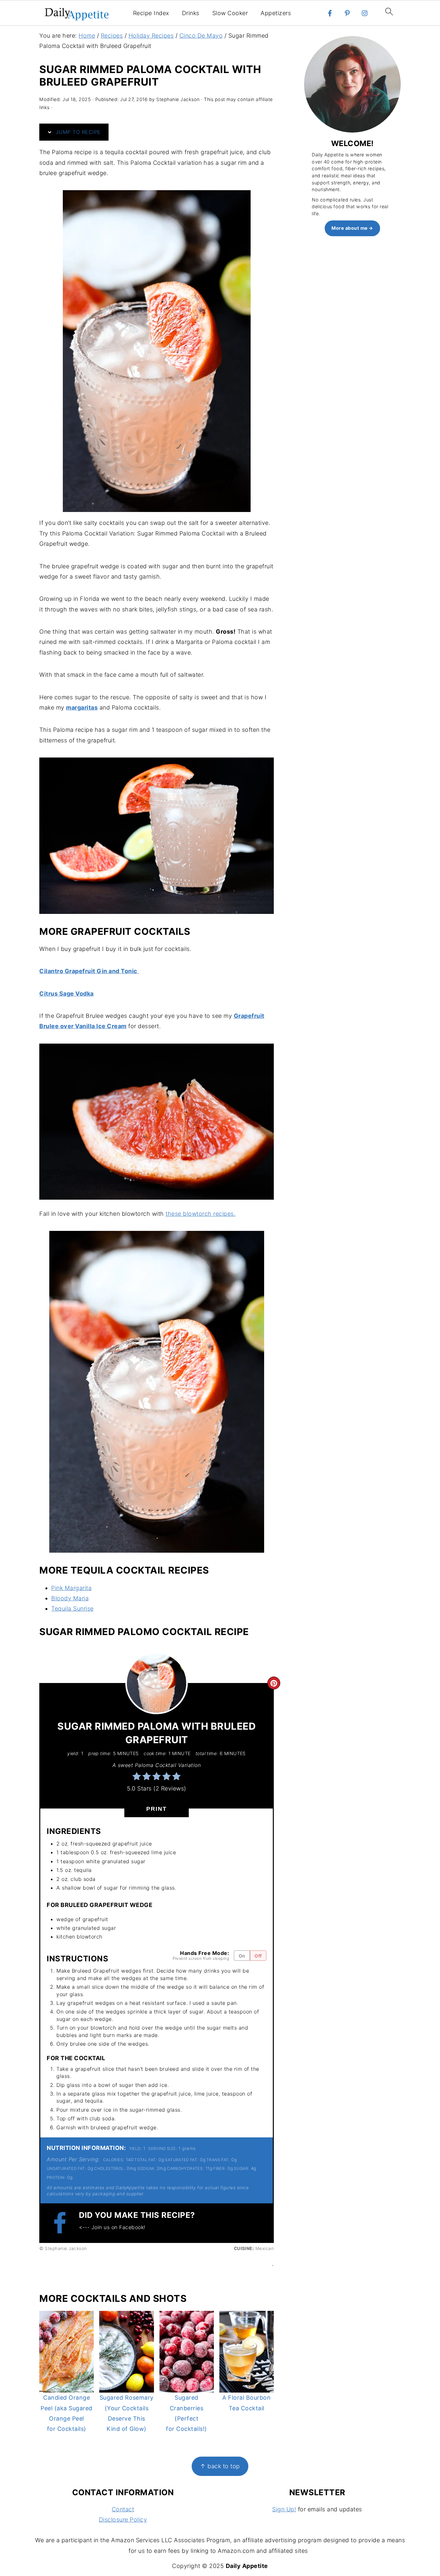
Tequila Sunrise (72, 1609)
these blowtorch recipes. (201, 1214)
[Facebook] (330, 13)
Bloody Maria (70, 1598)
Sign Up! (284, 2509)
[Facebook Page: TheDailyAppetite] (63, 2223)
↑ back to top (220, 2466)
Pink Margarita (71, 1588)
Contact (123, 2509)
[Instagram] (365, 13)
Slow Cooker (230, 13)
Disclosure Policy (123, 2520)
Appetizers (276, 13)
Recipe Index (151, 13)
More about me (350, 228)
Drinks (191, 13)
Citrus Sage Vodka (67, 994)
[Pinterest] (347, 13)
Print (157, 1809)
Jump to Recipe (77, 132)
